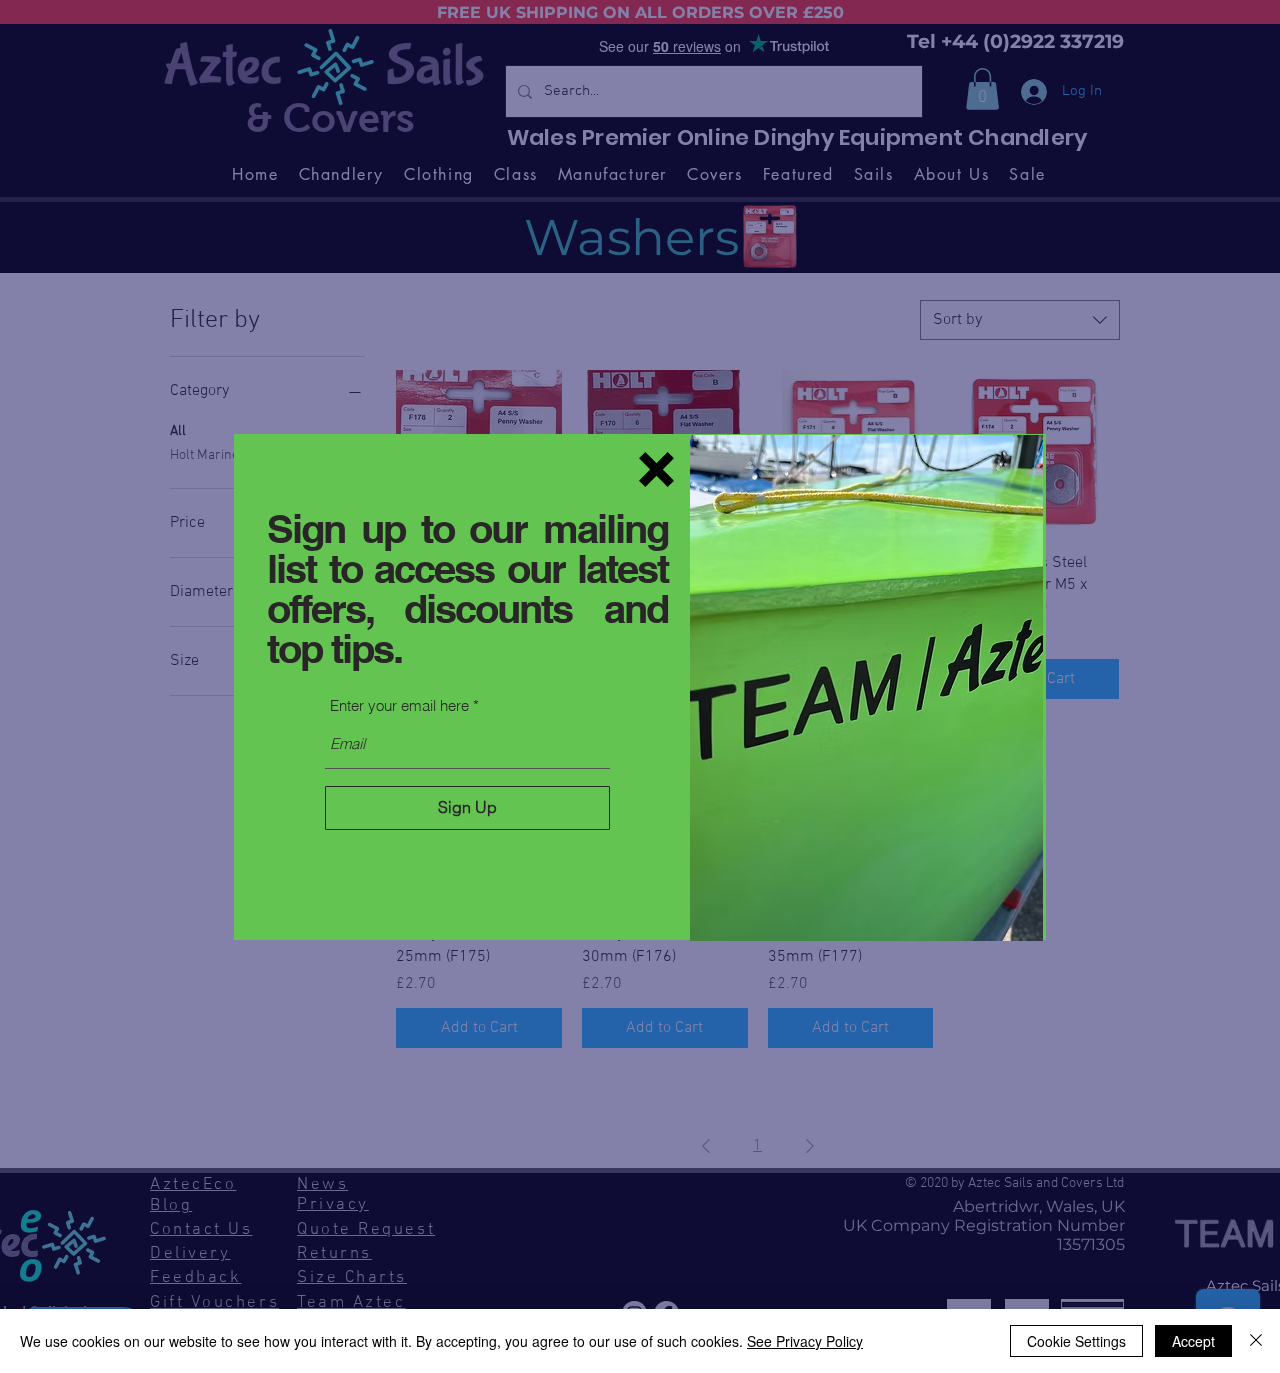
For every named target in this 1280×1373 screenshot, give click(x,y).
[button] (656, 469)
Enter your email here (399, 705)
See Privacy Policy (805, 1341)
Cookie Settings (1076, 1341)
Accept (1193, 1341)
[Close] (1256, 1341)
